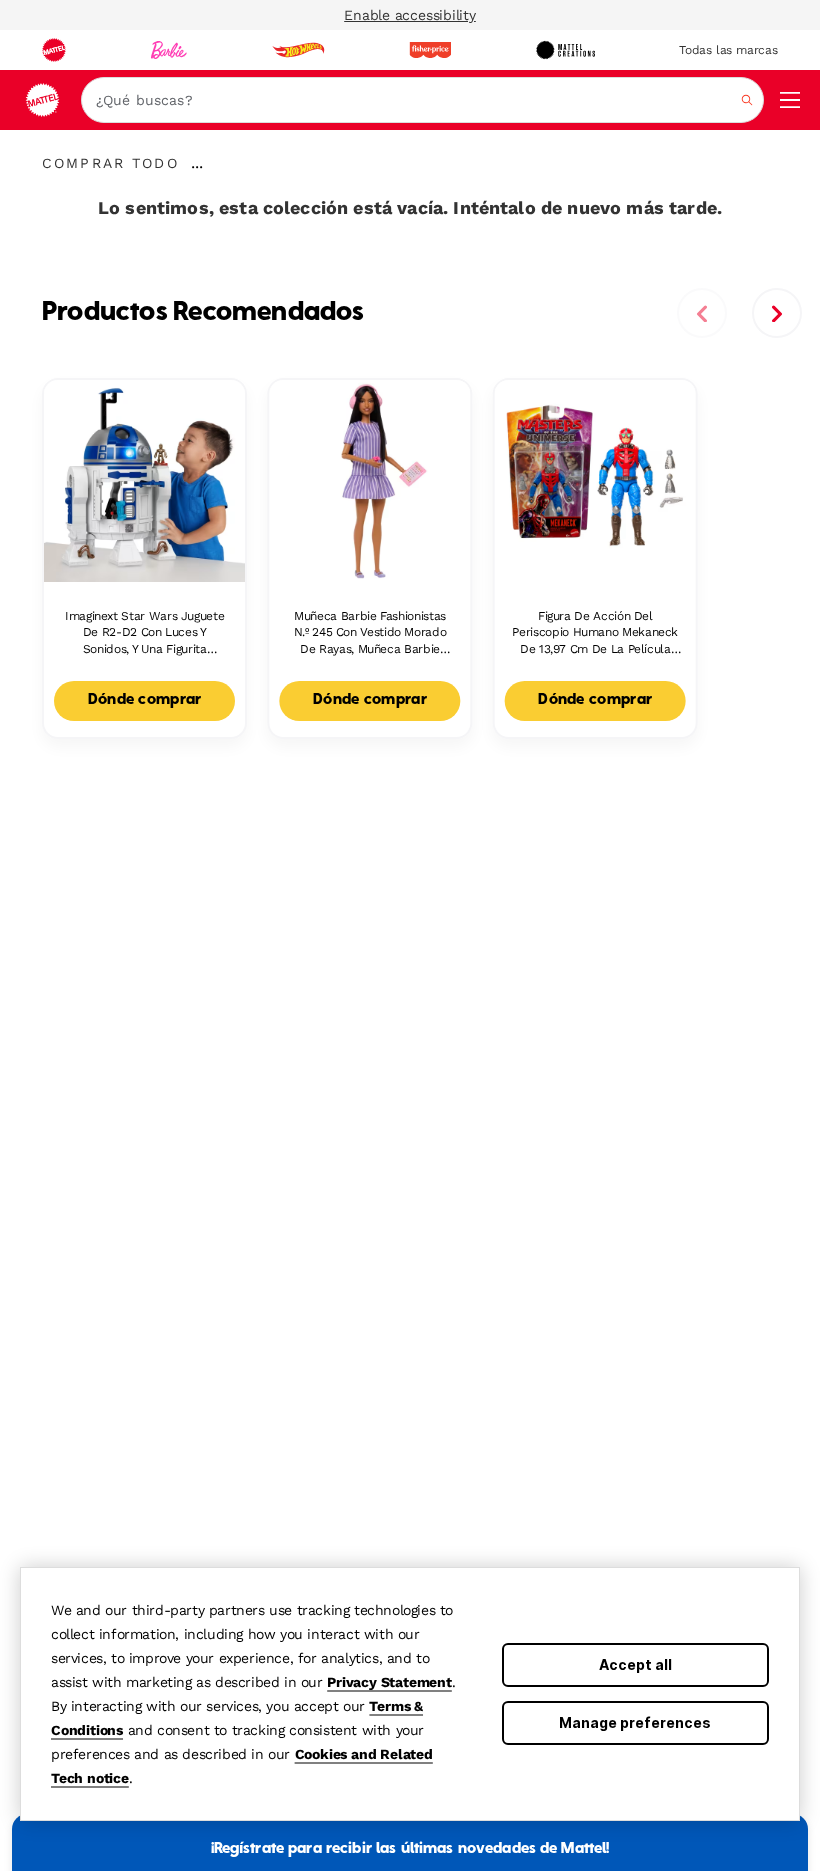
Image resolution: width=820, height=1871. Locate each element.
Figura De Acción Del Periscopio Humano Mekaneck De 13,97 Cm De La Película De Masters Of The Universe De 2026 (595, 633)
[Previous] (702, 313)
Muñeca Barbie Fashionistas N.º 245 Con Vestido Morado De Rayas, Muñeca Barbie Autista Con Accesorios (370, 633)
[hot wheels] (298, 50)
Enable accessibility (410, 15)
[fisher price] (430, 50)
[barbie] (169, 50)
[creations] (565, 50)
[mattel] (54, 50)
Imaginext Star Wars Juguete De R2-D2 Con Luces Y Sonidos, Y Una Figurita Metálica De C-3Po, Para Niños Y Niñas (145, 633)
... (197, 163)
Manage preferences (635, 1722)
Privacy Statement (389, 1682)
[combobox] (422, 100)
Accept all (635, 1664)
